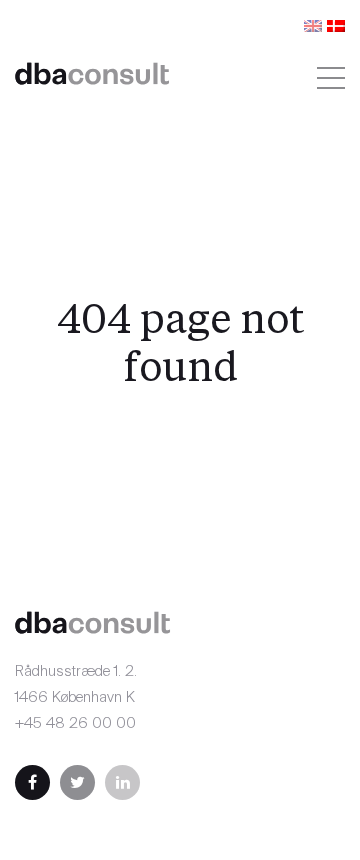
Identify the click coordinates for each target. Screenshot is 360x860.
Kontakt (138, 22)
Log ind (177, 92)
